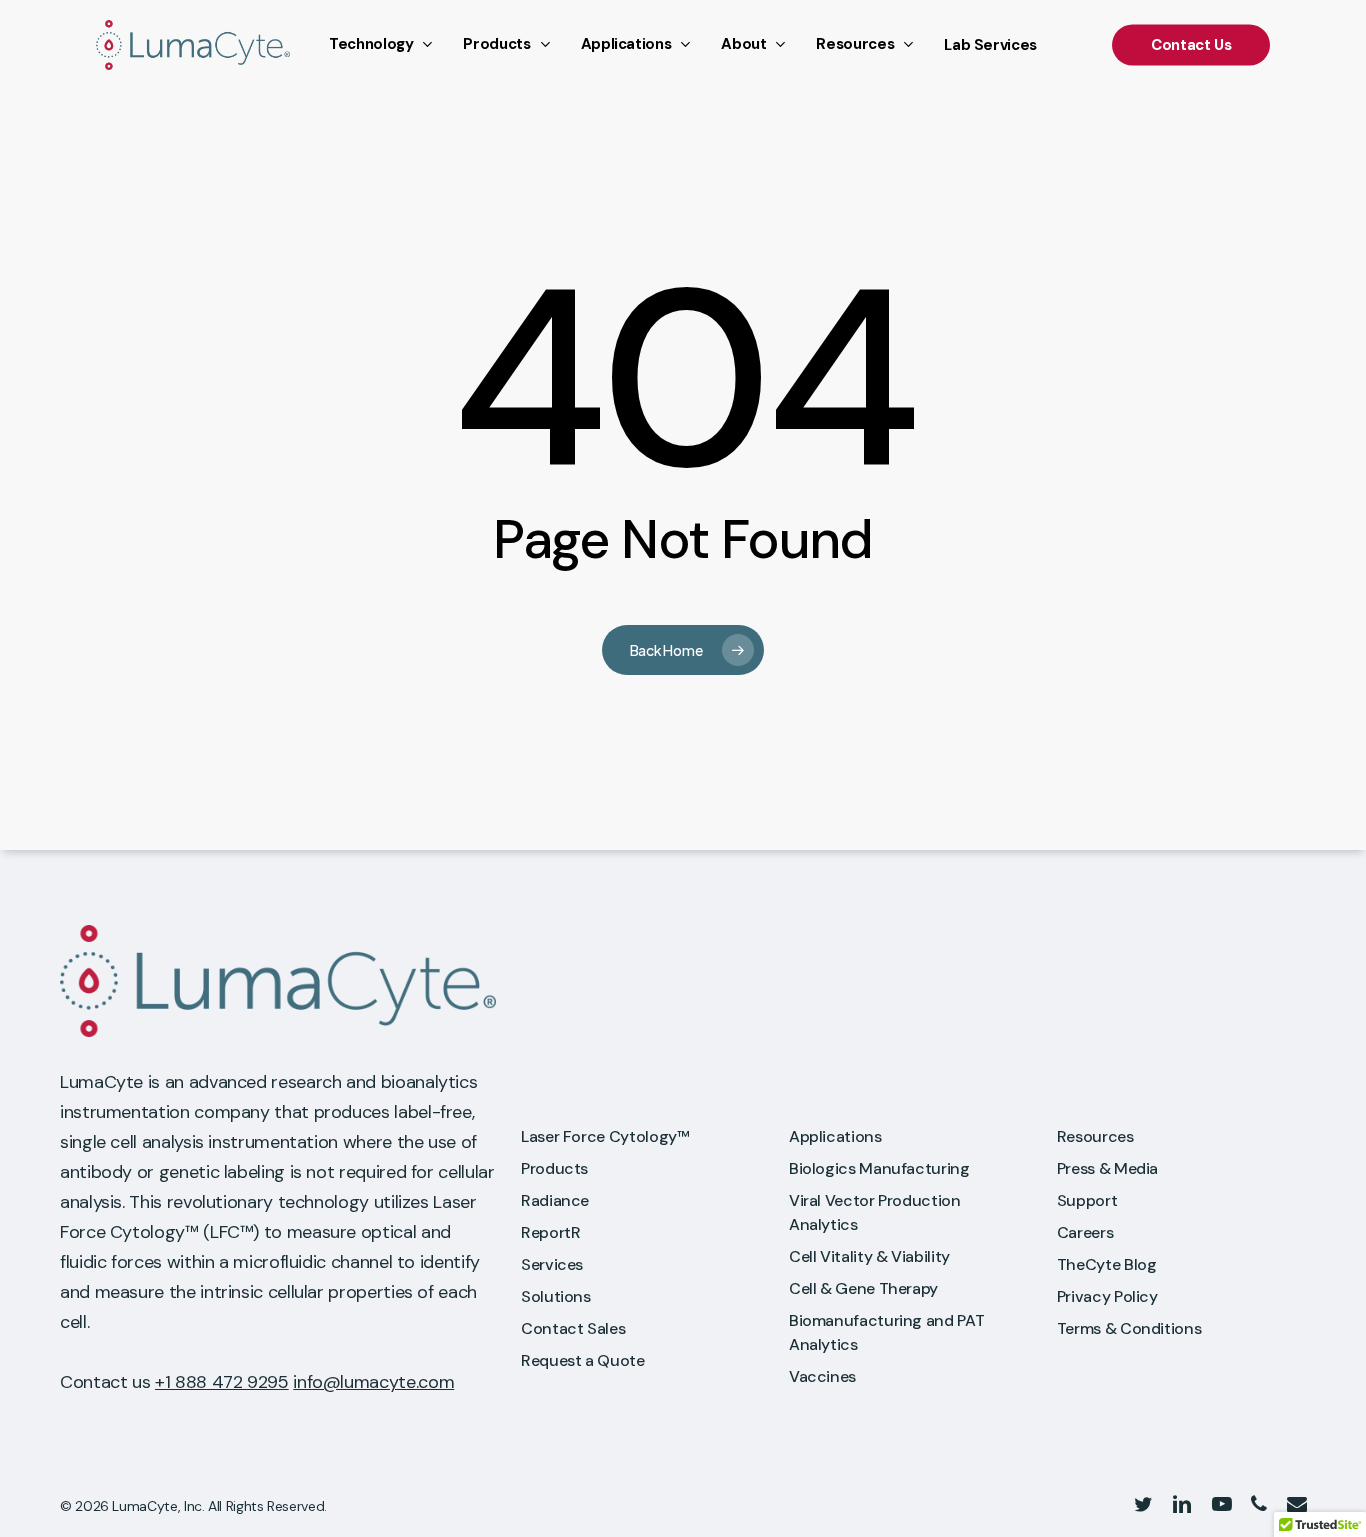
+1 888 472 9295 (222, 1382)
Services (552, 1264)
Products (554, 1168)
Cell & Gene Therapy (863, 1288)
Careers (1085, 1232)
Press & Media (1107, 1168)
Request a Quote (583, 1360)
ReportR (550, 1232)
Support (1087, 1200)
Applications (835, 1136)
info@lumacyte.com (373, 1382)
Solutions (556, 1296)
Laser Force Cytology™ (605, 1136)
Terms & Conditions (1129, 1328)
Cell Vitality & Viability (869, 1256)
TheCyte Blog (1107, 1264)
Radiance (555, 1200)
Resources (1095, 1136)
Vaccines (822, 1376)
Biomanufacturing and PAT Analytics (886, 1332)
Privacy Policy (1107, 1296)
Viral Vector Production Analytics (875, 1212)
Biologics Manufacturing (879, 1168)
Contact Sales (573, 1328)
